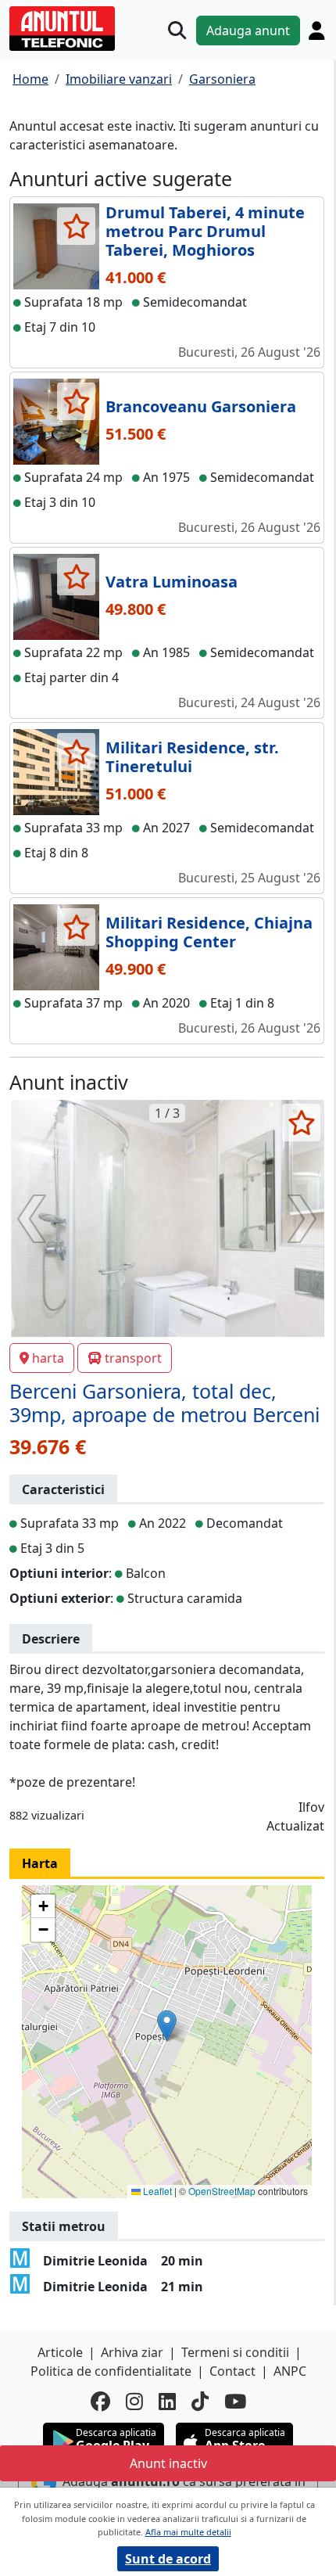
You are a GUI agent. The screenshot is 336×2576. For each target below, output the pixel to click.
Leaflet (156, 2191)
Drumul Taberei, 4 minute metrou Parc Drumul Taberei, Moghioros (205, 231)
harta (48, 1358)
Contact (232, 2371)
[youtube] (235, 2402)
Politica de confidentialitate (111, 2371)
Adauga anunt (248, 31)
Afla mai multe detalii (188, 2532)
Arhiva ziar (132, 2352)
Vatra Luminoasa (172, 582)
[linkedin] (167, 2402)
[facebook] (100, 2402)
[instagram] (134, 2402)
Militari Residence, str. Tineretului (192, 757)
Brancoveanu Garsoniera (201, 406)
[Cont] (316, 31)
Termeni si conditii (235, 2352)
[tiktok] (200, 2402)
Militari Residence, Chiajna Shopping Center (209, 932)
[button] (167, 2026)
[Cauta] (177, 30)
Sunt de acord (168, 2559)
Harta (40, 1863)
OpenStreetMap (222, 2191)
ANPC (290, 2371)
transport (133, 1358)
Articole (60, 2352)
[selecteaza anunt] (76, 226)
